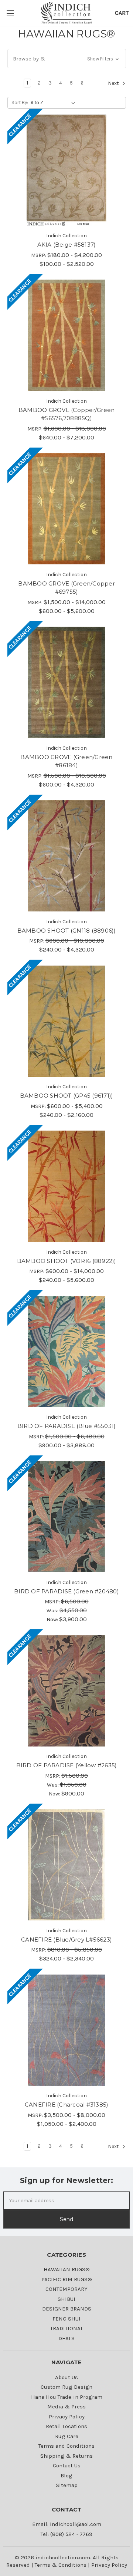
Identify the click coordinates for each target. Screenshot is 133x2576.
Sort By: (20, 103)
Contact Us (67, 2465)
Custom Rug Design (66, 2387)
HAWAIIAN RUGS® (67, 2269)
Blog (66, 2476)
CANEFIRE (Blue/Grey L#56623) (66, 1940)
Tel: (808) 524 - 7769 (66, 2534)
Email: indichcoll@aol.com (67, 2524)
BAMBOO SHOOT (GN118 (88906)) (67, 931)
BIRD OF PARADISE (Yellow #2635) (67, 1765)
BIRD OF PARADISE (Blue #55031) (67, 1426)
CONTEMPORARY (66, 2289)
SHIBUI (66, 2299)
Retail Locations (66, 2426)
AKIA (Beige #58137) (67, 245)
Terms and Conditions (66, 2446)
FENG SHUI (66, 2319)
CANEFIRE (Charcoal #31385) (67, 2105)
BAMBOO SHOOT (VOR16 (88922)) (67, 1261)
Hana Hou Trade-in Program (67, 2397)
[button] (67, 59)
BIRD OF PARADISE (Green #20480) (66, 1591)
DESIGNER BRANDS (67, 2309)
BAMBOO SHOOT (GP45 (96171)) (67, 1096)
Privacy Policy (67, 2417)
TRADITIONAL (67, 2328)
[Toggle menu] (11, 13)
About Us (66, 2377)
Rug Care (67, 2436)
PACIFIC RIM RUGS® (67, 2279)
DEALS (66, 2338)
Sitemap (67, 2485)
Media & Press (66, 2407)
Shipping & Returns (66, 2456)
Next (114, 84)
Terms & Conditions (61, 2565)
